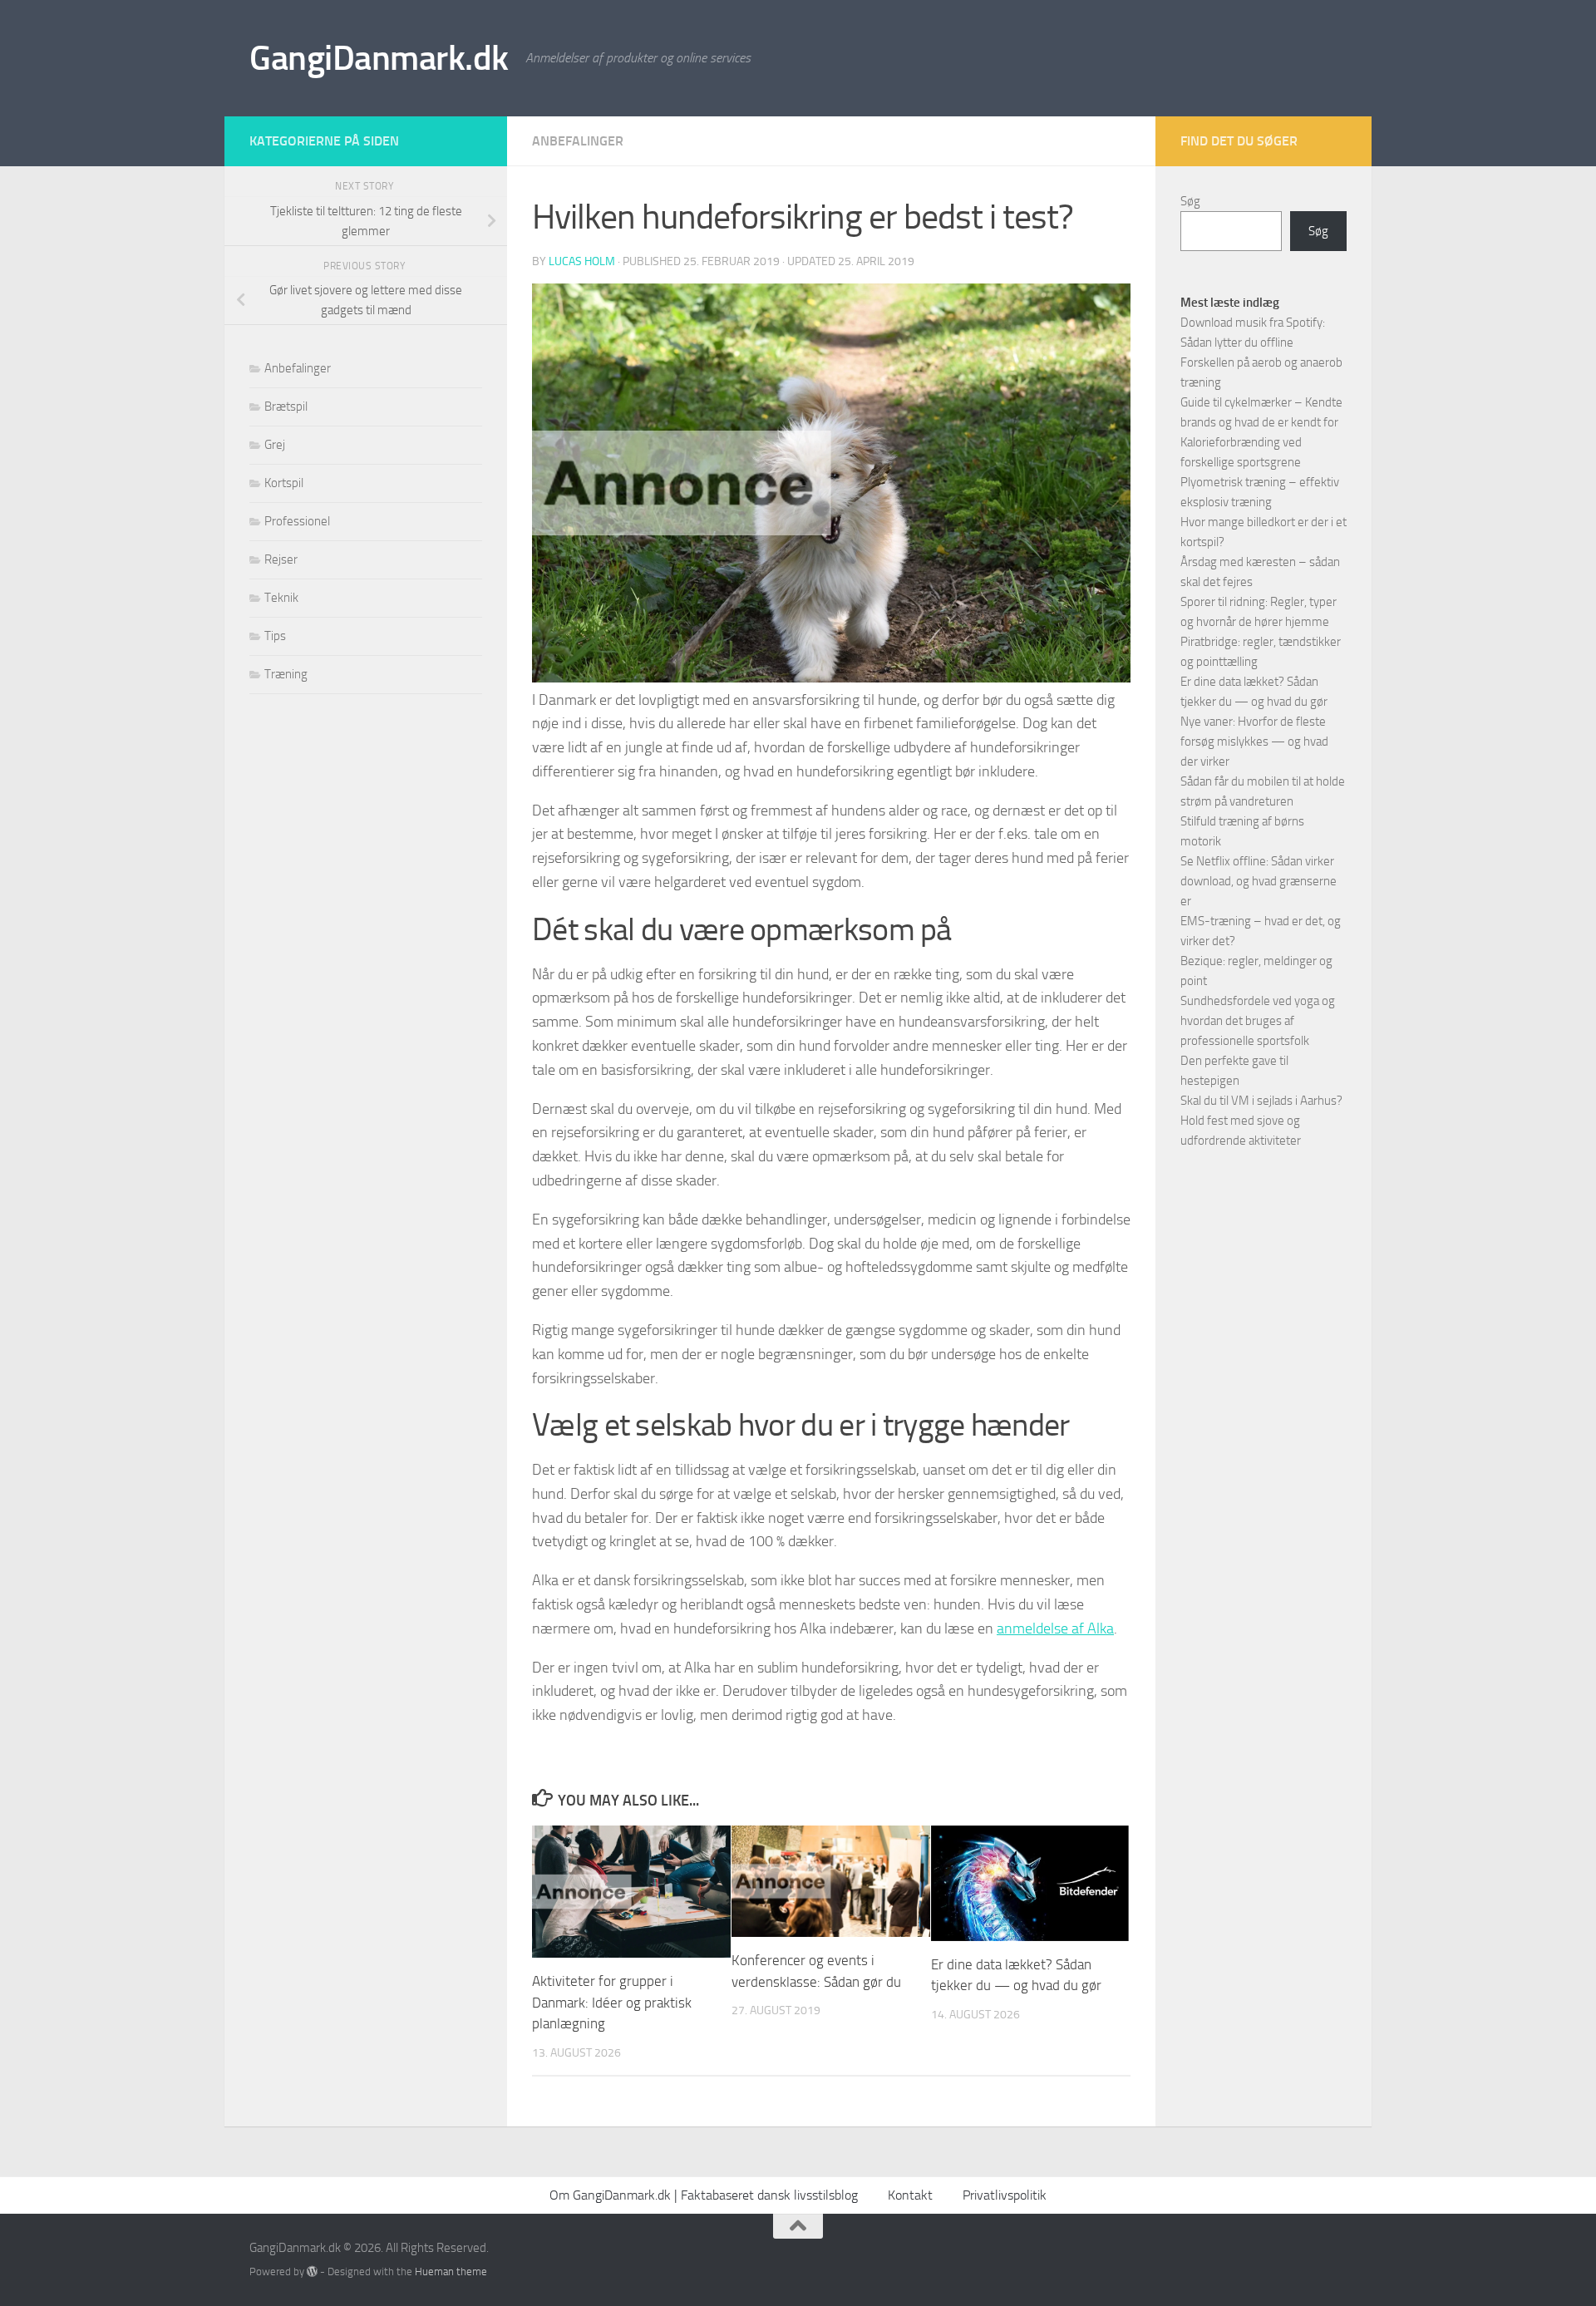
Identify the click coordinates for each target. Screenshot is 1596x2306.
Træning (286, 674)
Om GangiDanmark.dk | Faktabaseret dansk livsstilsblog (704, 2195)
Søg (1190, 201)
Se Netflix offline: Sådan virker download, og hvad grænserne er (1259, 881)
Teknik (281, 598)
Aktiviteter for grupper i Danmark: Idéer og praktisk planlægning (612, 2002)
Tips (275, 636)
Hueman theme (451, 2272)
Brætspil (286, 407)
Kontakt (910, 2195)
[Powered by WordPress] (312, 2272)
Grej (275, 445)
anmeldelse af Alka (1055, 1628)
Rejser (281, 559)
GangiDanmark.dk (379, 58)
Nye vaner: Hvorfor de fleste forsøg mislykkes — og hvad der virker (1254, 742)
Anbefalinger (578, 141)
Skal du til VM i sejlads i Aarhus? (1261, 1101)
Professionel (297, 521)
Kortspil (284, 483)
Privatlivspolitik (1005, 2195)
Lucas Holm (582, 261)
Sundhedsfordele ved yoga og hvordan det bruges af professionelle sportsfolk (1258, 1021)
